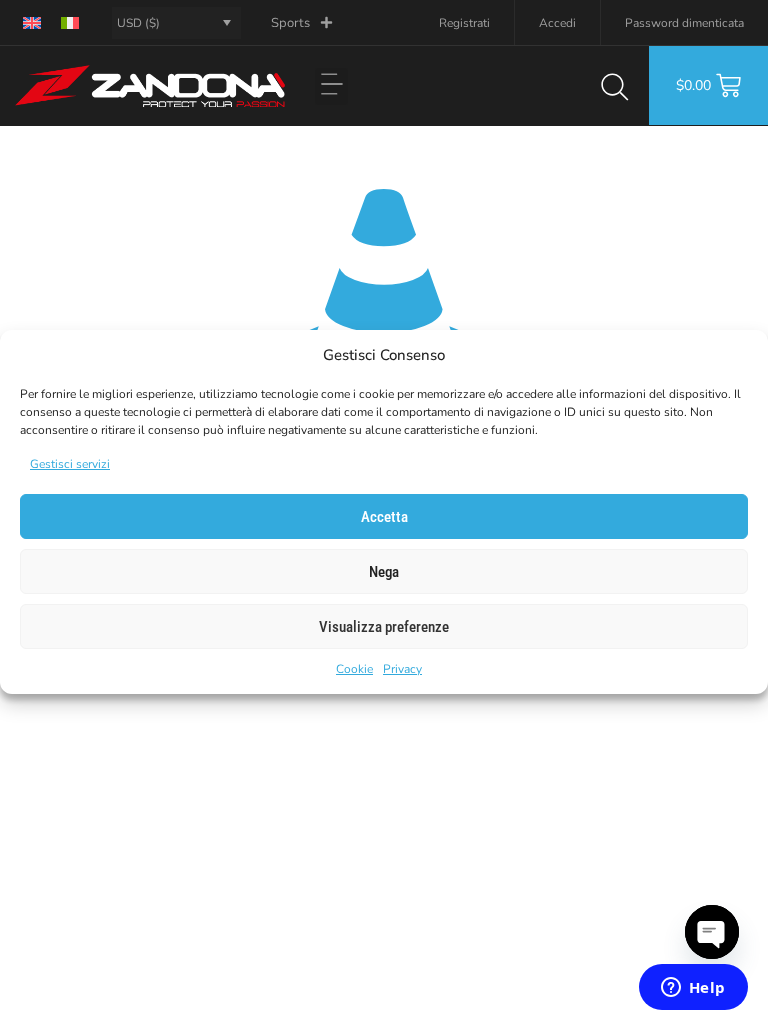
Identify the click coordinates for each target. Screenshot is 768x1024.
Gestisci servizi (70, 464)
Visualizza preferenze (384, 627)
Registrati (464, 23)
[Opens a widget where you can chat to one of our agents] (693, 989)
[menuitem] (32, 22)
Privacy (402, 669)
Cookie (354, 669)
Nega (384, 572)
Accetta (384, 517)
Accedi (557, 23)
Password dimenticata (684, 23)
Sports (290, 23)
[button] (331, 86)
